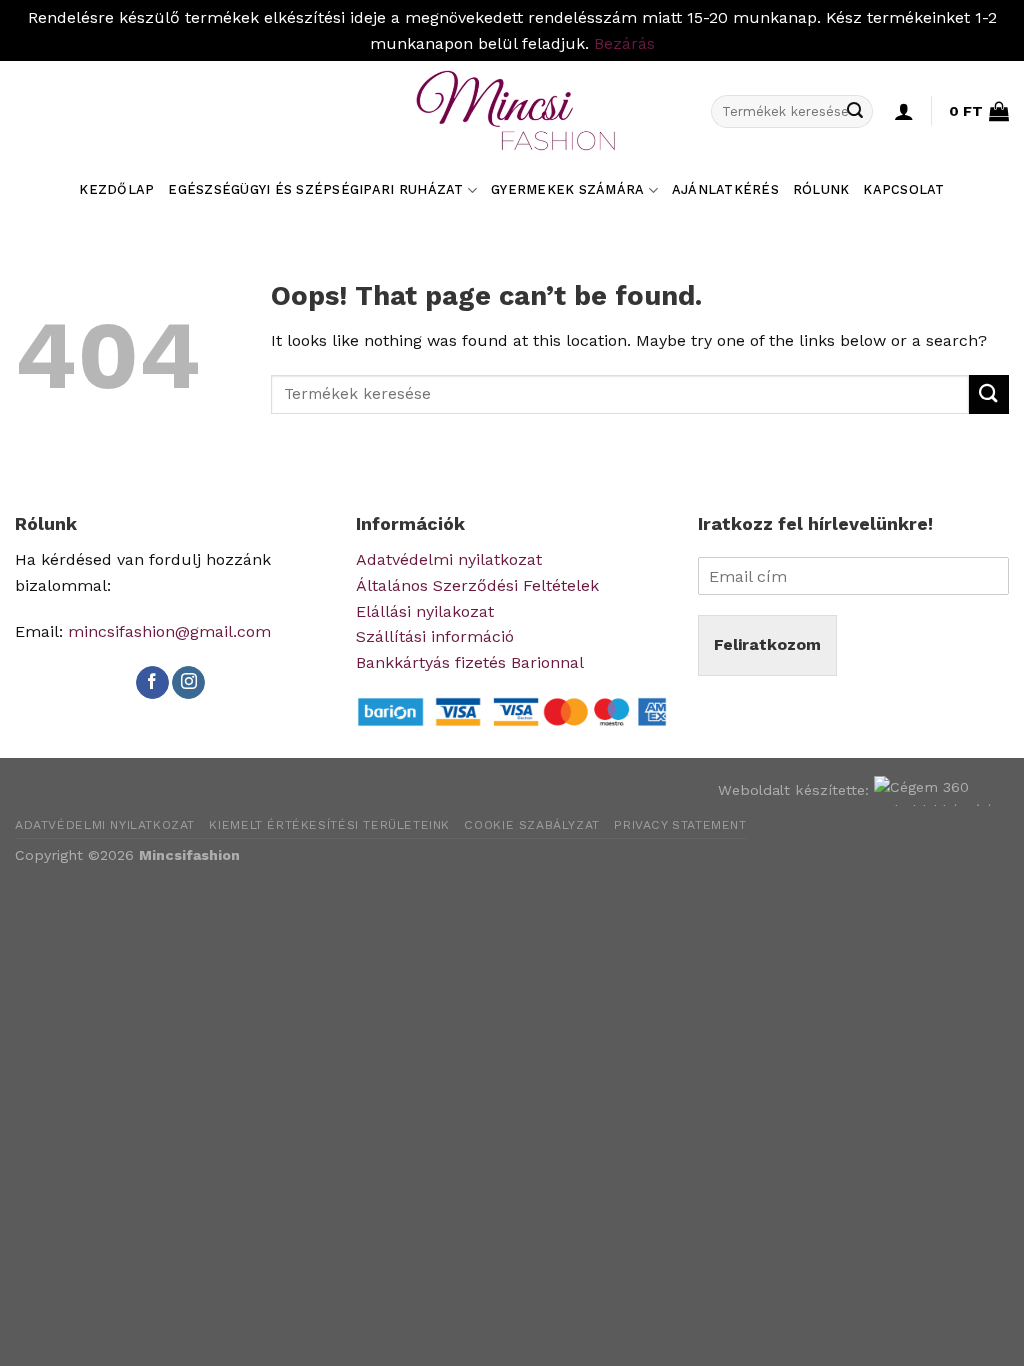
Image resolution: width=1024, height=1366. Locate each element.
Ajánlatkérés (725, 189)
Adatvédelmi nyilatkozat (449, 559)
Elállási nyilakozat (425, 611)
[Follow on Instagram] (188, 683)
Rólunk (821, 189)
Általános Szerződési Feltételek (477, 585)
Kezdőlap (116, 189)
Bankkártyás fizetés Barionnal (470, 662)
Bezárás (624, 43)
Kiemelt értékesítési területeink (329, 825)
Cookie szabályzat (531, 825)
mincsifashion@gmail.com (169, 631)
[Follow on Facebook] (152, 683)
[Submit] (855, 111)
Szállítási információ (435, 636)
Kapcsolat (903, 189)
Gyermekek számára (567, 189)
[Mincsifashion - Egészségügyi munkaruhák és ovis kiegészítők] (512, 111)
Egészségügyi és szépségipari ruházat (315, 189)
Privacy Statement (680, 825)
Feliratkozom (767, 644)
